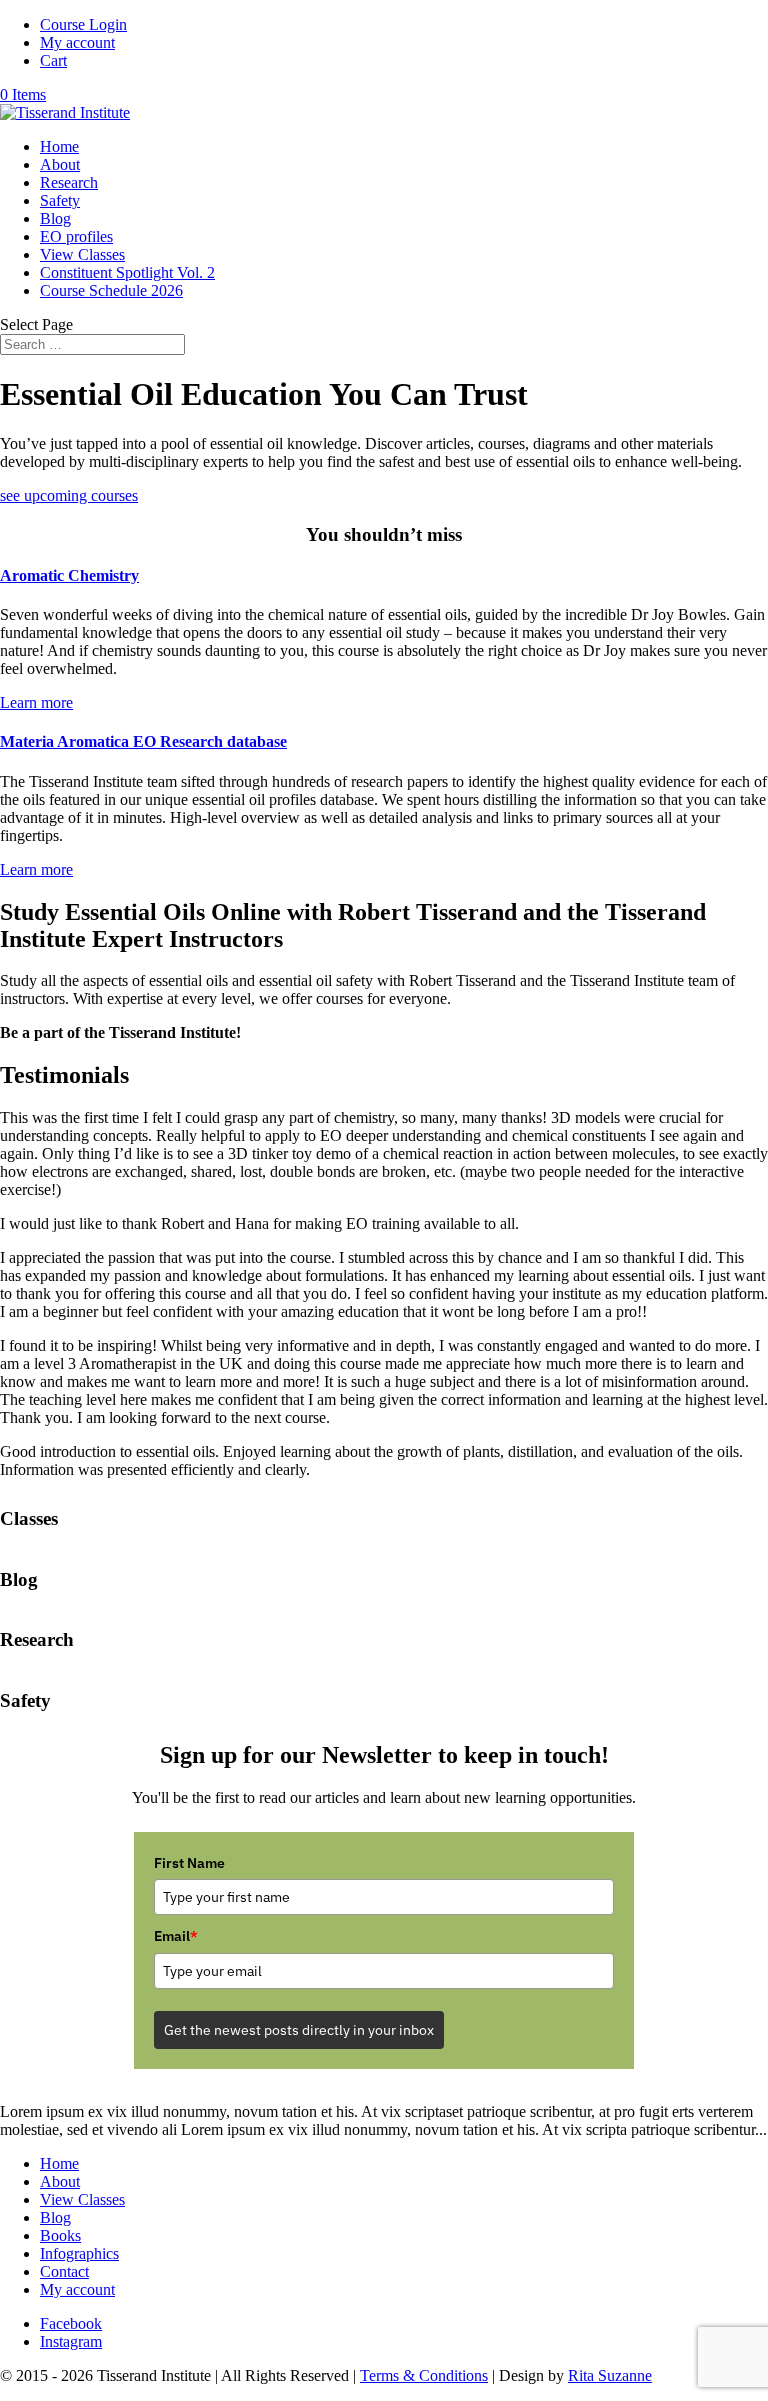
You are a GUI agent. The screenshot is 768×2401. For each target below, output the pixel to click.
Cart (53, 60)
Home (59, 146)
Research (69, 182)
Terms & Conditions (424, 2375)
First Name (189, 1863)
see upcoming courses (69, 495)
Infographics (79, 2253)
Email (176, 1936)
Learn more (36, 702)
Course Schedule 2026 (111, 290)
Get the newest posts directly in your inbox (299, 2030)
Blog (55, 218)
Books (60, 2235)
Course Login (83, 24)
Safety (60, 200)
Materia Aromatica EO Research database (143, 741)
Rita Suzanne (610, 2375)
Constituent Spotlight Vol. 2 (127, 272)
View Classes (82, 254)
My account (77, 42)
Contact (64, 2271)
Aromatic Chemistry (69, 575)
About (60, 164)
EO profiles (76, 236)
